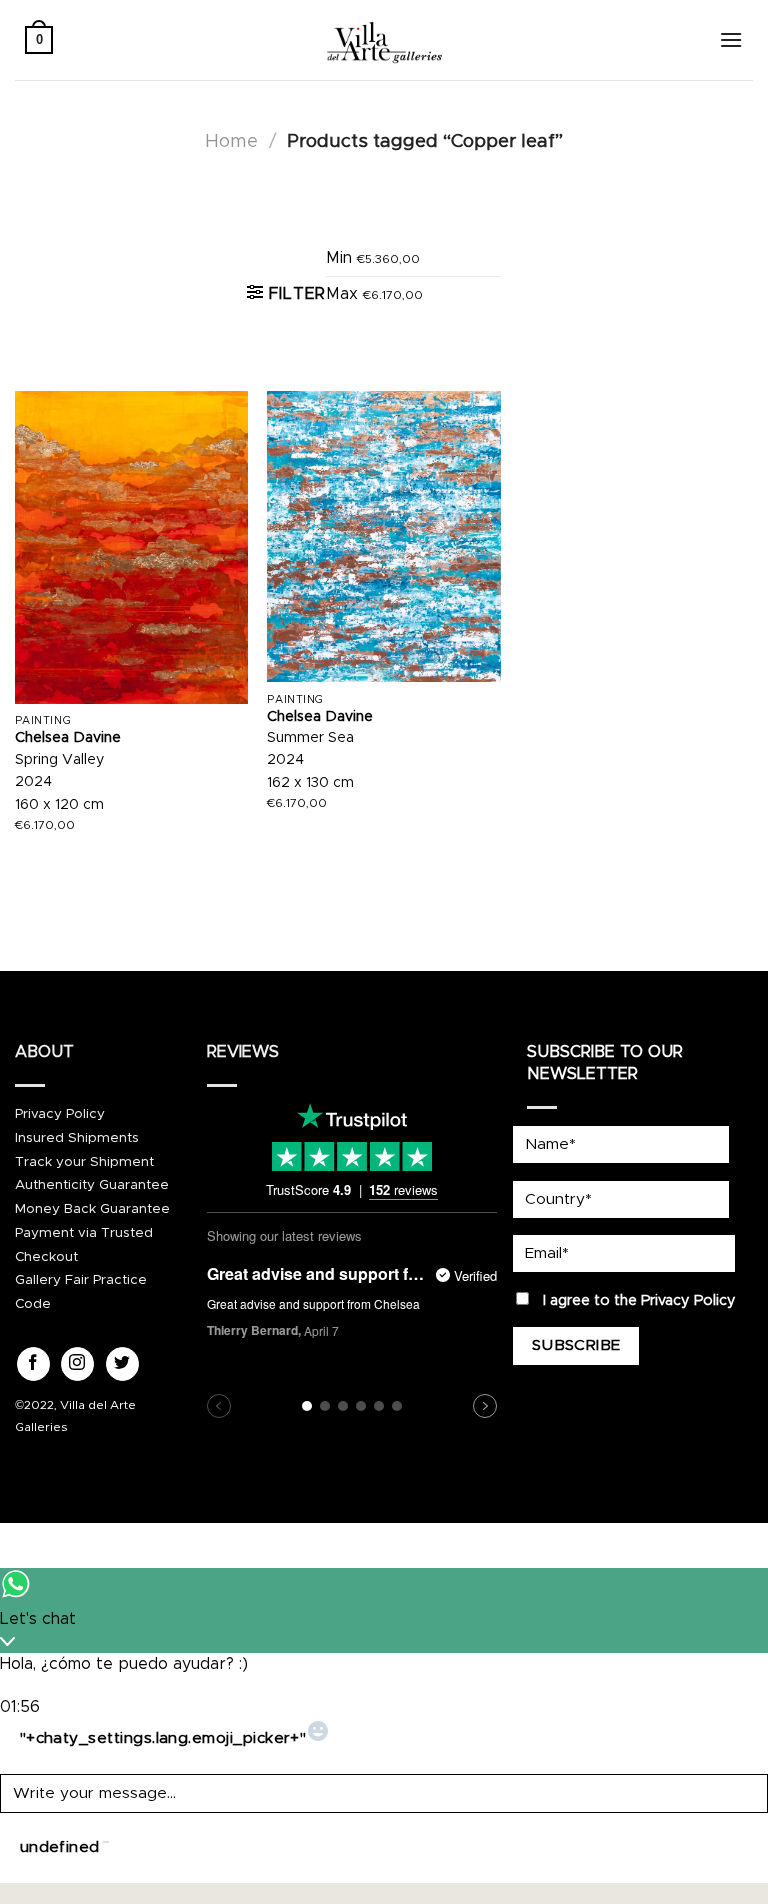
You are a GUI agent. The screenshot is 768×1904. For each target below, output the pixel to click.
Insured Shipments (77, 1138)
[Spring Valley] (131, 547)
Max (374, 294)
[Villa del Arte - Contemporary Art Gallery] (384, 40)
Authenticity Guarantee (92, 1185)
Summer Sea (310, 738)
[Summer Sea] (383, 536)
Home (231, 141)
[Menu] (731, 39)
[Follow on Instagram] (77, 1364)
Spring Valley (60, 760)
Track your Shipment (84, 1162)
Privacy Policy (60, 1114)
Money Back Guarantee (92, 1209)
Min (373, 258)
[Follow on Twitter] (122, 1364)
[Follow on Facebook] (33, 1364)
